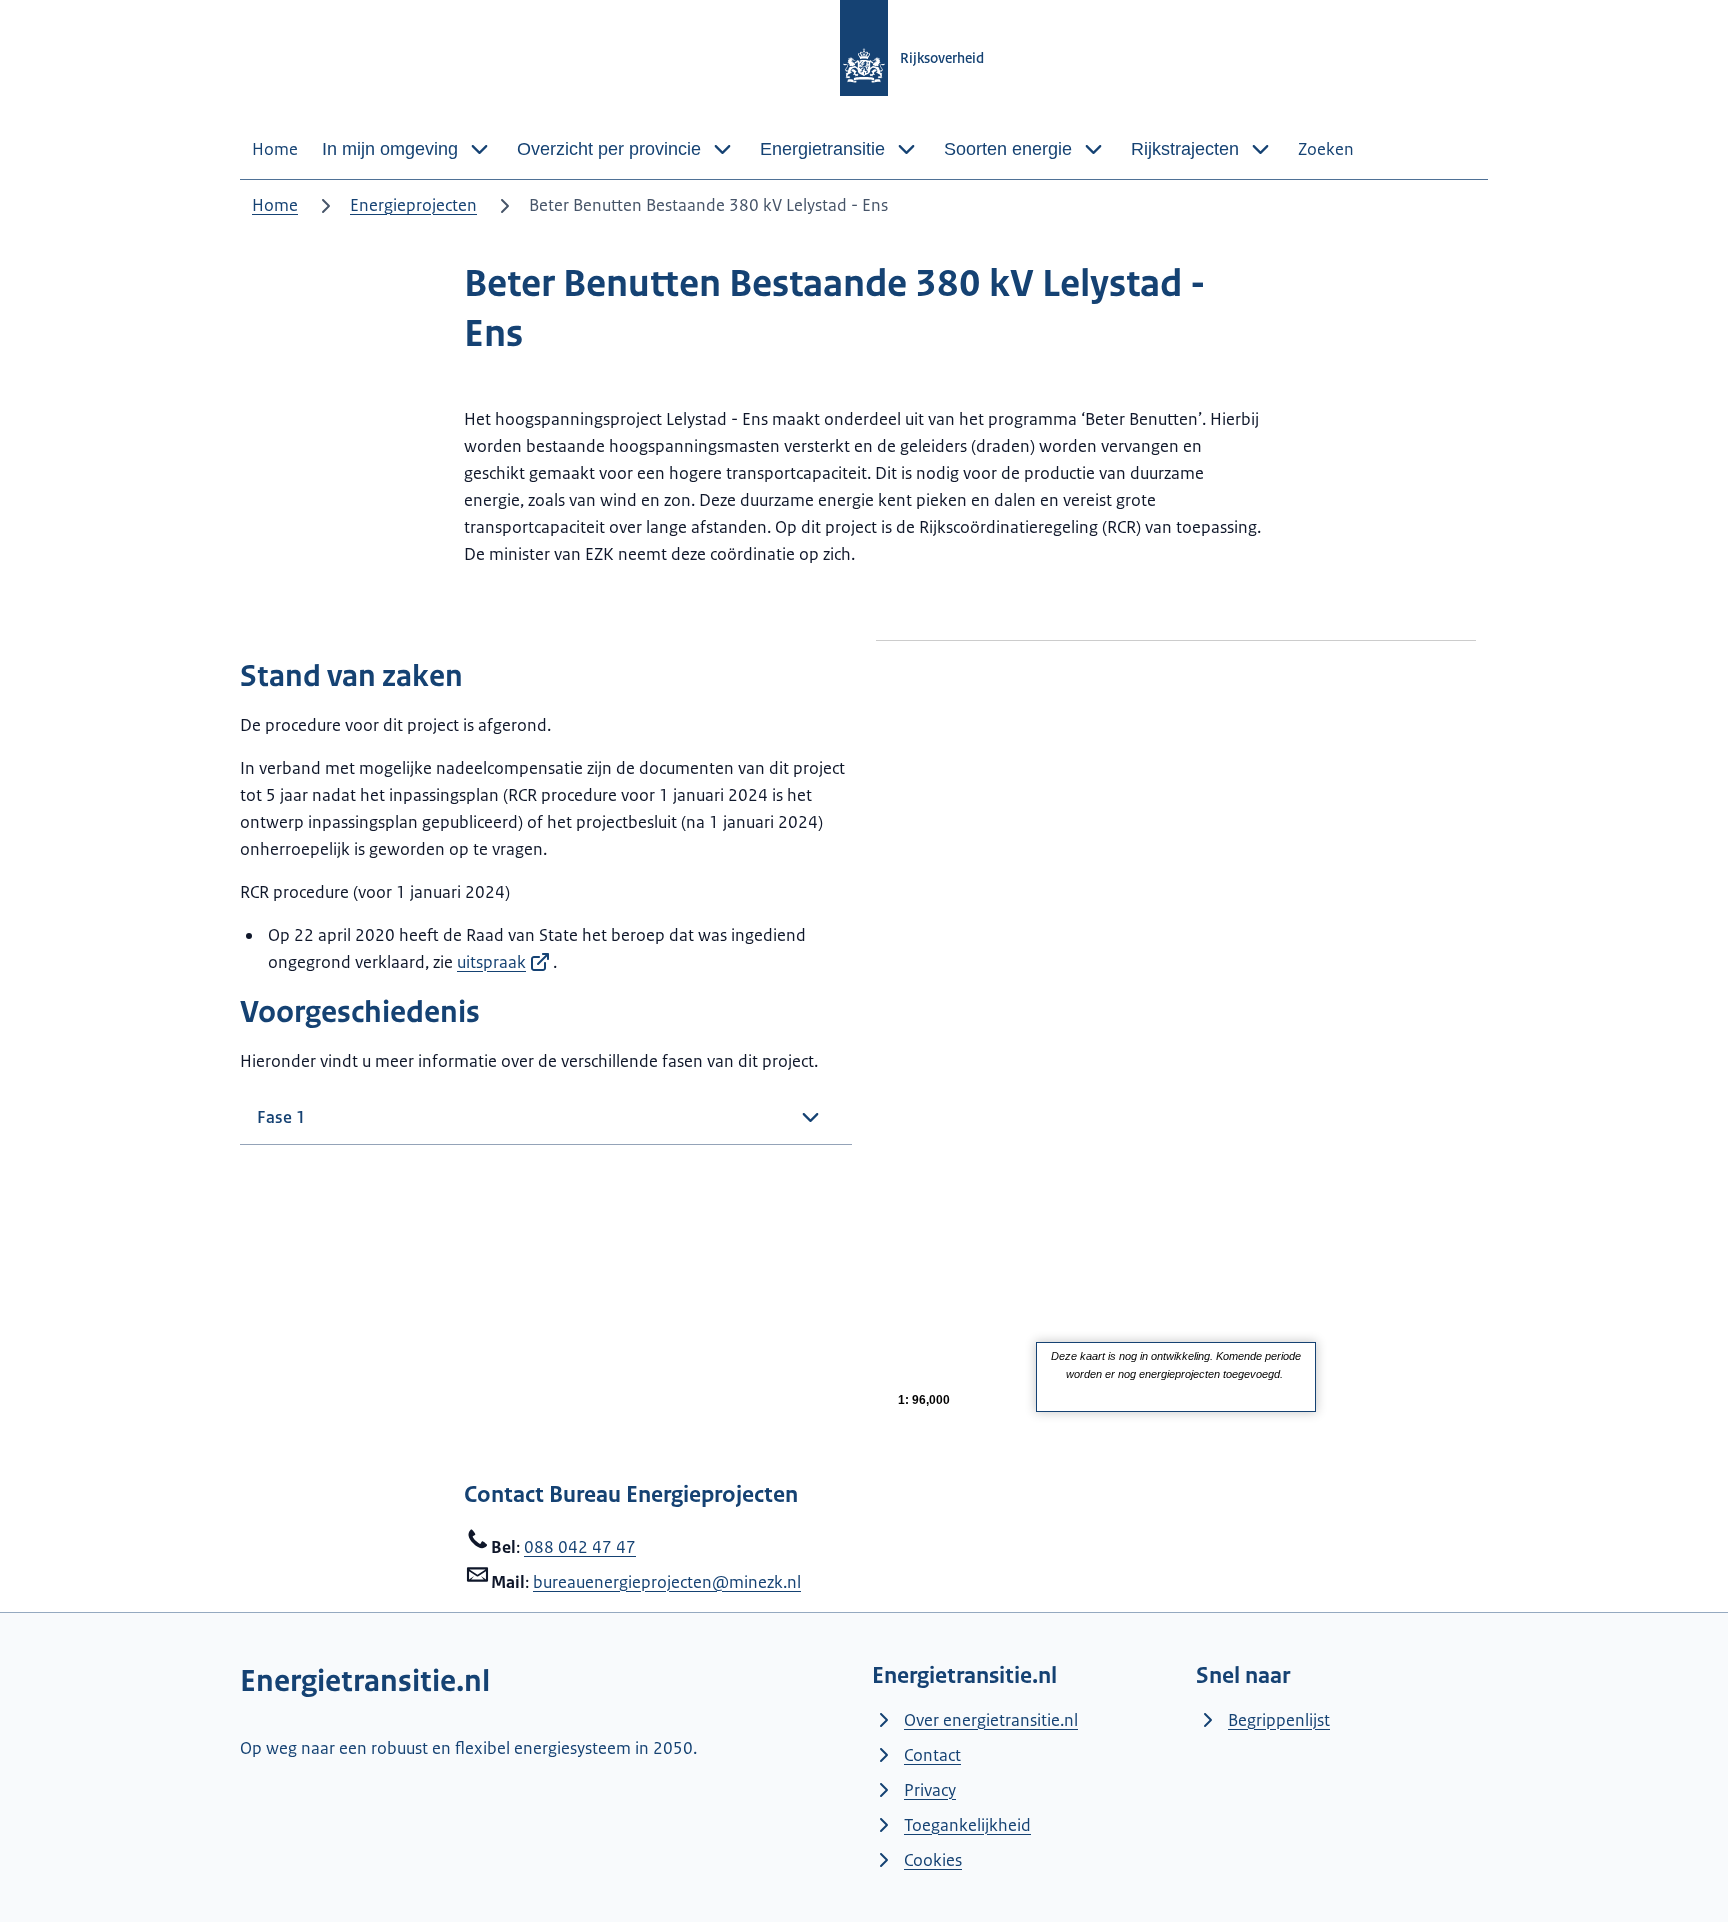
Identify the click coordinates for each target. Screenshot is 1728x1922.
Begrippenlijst (1279, 1720)
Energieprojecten (413, 205)
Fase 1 (281, 1117)
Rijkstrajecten (1185, 149)
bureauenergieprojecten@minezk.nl (667, 1582)
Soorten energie (1008, 149)
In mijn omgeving (390, 149)
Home (275, 205)
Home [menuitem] (275, 149)
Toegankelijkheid (967, 1825)
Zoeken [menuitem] (1326, 149)
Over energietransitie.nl (991, 1720)
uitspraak (491, 962)
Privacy (930, 1790)
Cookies (933, 1860)
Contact (932, 1755)
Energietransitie (822, 149)
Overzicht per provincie (609, 149)
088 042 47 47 (580, 1547)
